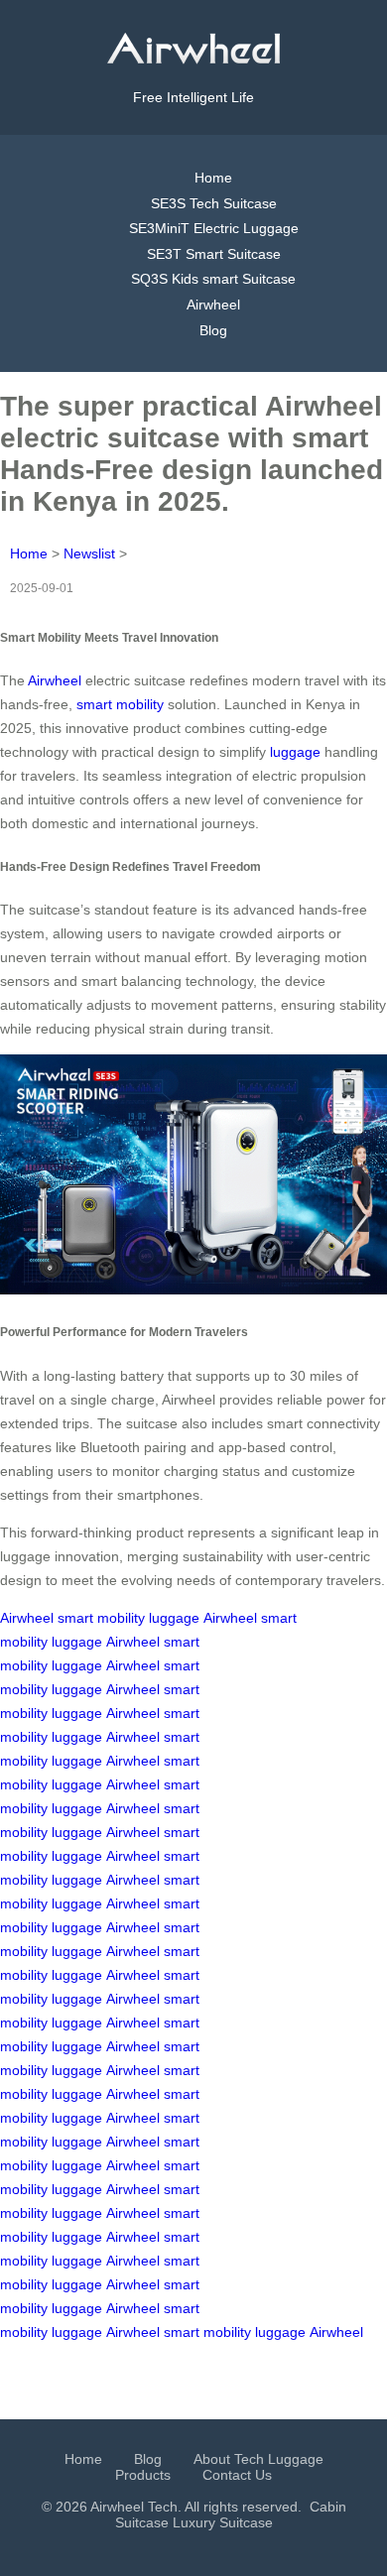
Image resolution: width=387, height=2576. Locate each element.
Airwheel (213, 305)
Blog (213, 330)
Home (213, 178)
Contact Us (237, 2475)
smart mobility (120, 704)
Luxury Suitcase (223, 2522)
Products (143, 2475)
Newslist (89, 553)
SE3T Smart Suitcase (214, 254)
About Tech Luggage (258, 2459)
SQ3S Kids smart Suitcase (213, 279)
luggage (295, 752)
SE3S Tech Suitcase (214, 203)
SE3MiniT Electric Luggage (214, 228)
